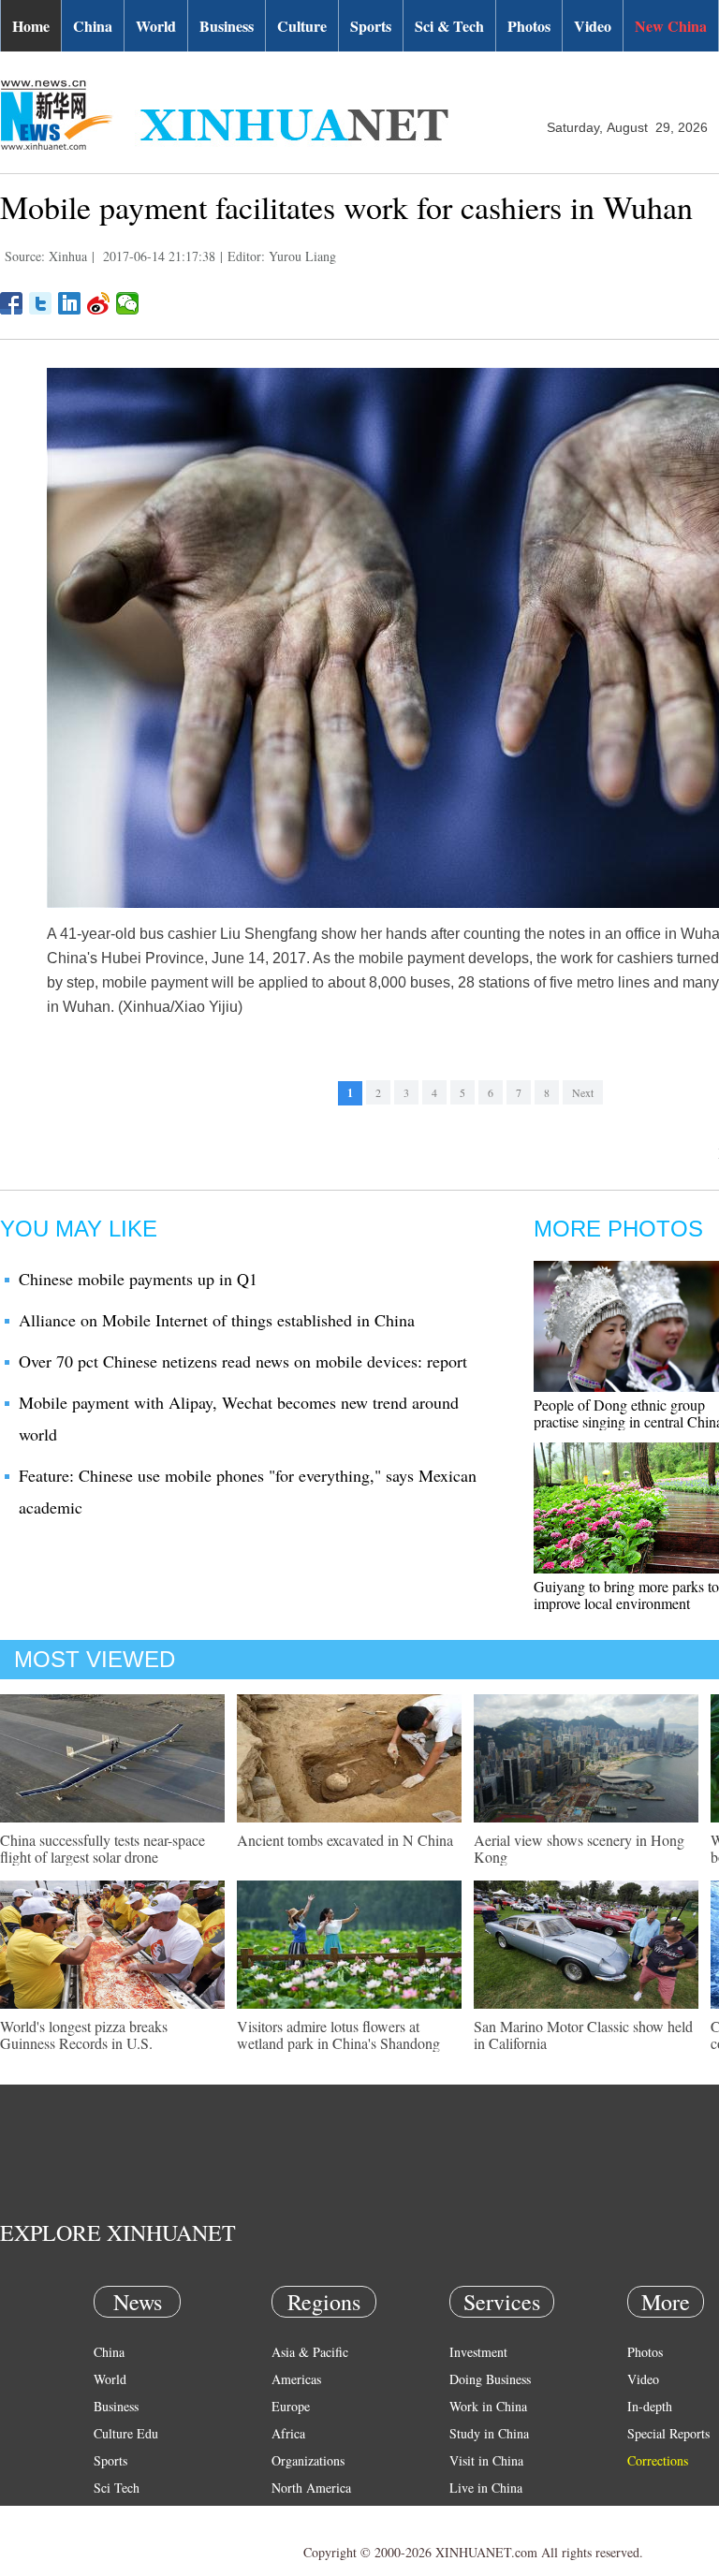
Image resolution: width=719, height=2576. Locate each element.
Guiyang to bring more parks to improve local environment (626, 1595)
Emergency (479, 2515)
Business (227, 26)
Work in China (488, 2406)
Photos (529, 26)
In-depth (650, 2406)
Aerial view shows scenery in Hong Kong (579, 1848)
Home (31, 26)
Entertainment (131, 2542)
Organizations (308, 2460)
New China (671, 26)
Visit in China (486, 2460)
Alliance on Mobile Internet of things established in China (217, 1320)
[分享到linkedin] (70, 303)
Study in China (489, 2433)
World (156, 26)
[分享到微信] (128, 303)
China (93, 26)
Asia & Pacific (310, 2352)
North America (311, 2488)
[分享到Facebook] (12, 303)
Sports (371, 26)
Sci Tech (117, 2488)
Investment (478, 2352)
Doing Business (490, 2379)
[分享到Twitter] (41, 303)
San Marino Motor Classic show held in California (583, 2034)
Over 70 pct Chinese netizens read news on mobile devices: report (243, 1361)
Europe (291, 2406)
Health (111, 2515)
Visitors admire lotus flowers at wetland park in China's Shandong (338, 2034)
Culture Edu (126, 2433)
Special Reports (668, 2433)
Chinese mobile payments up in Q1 (138, 1279)
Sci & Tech (449, 26)
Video (593, 26)
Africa (288, 2433)
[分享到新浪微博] (99, 303)
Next (583, 1092)
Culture (302, 26)
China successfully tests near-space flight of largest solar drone (103, 1848)
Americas (296, 2379)
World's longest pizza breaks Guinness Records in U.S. (84, 2034)
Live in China (486, 2488)
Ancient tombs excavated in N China (345, 1840)
